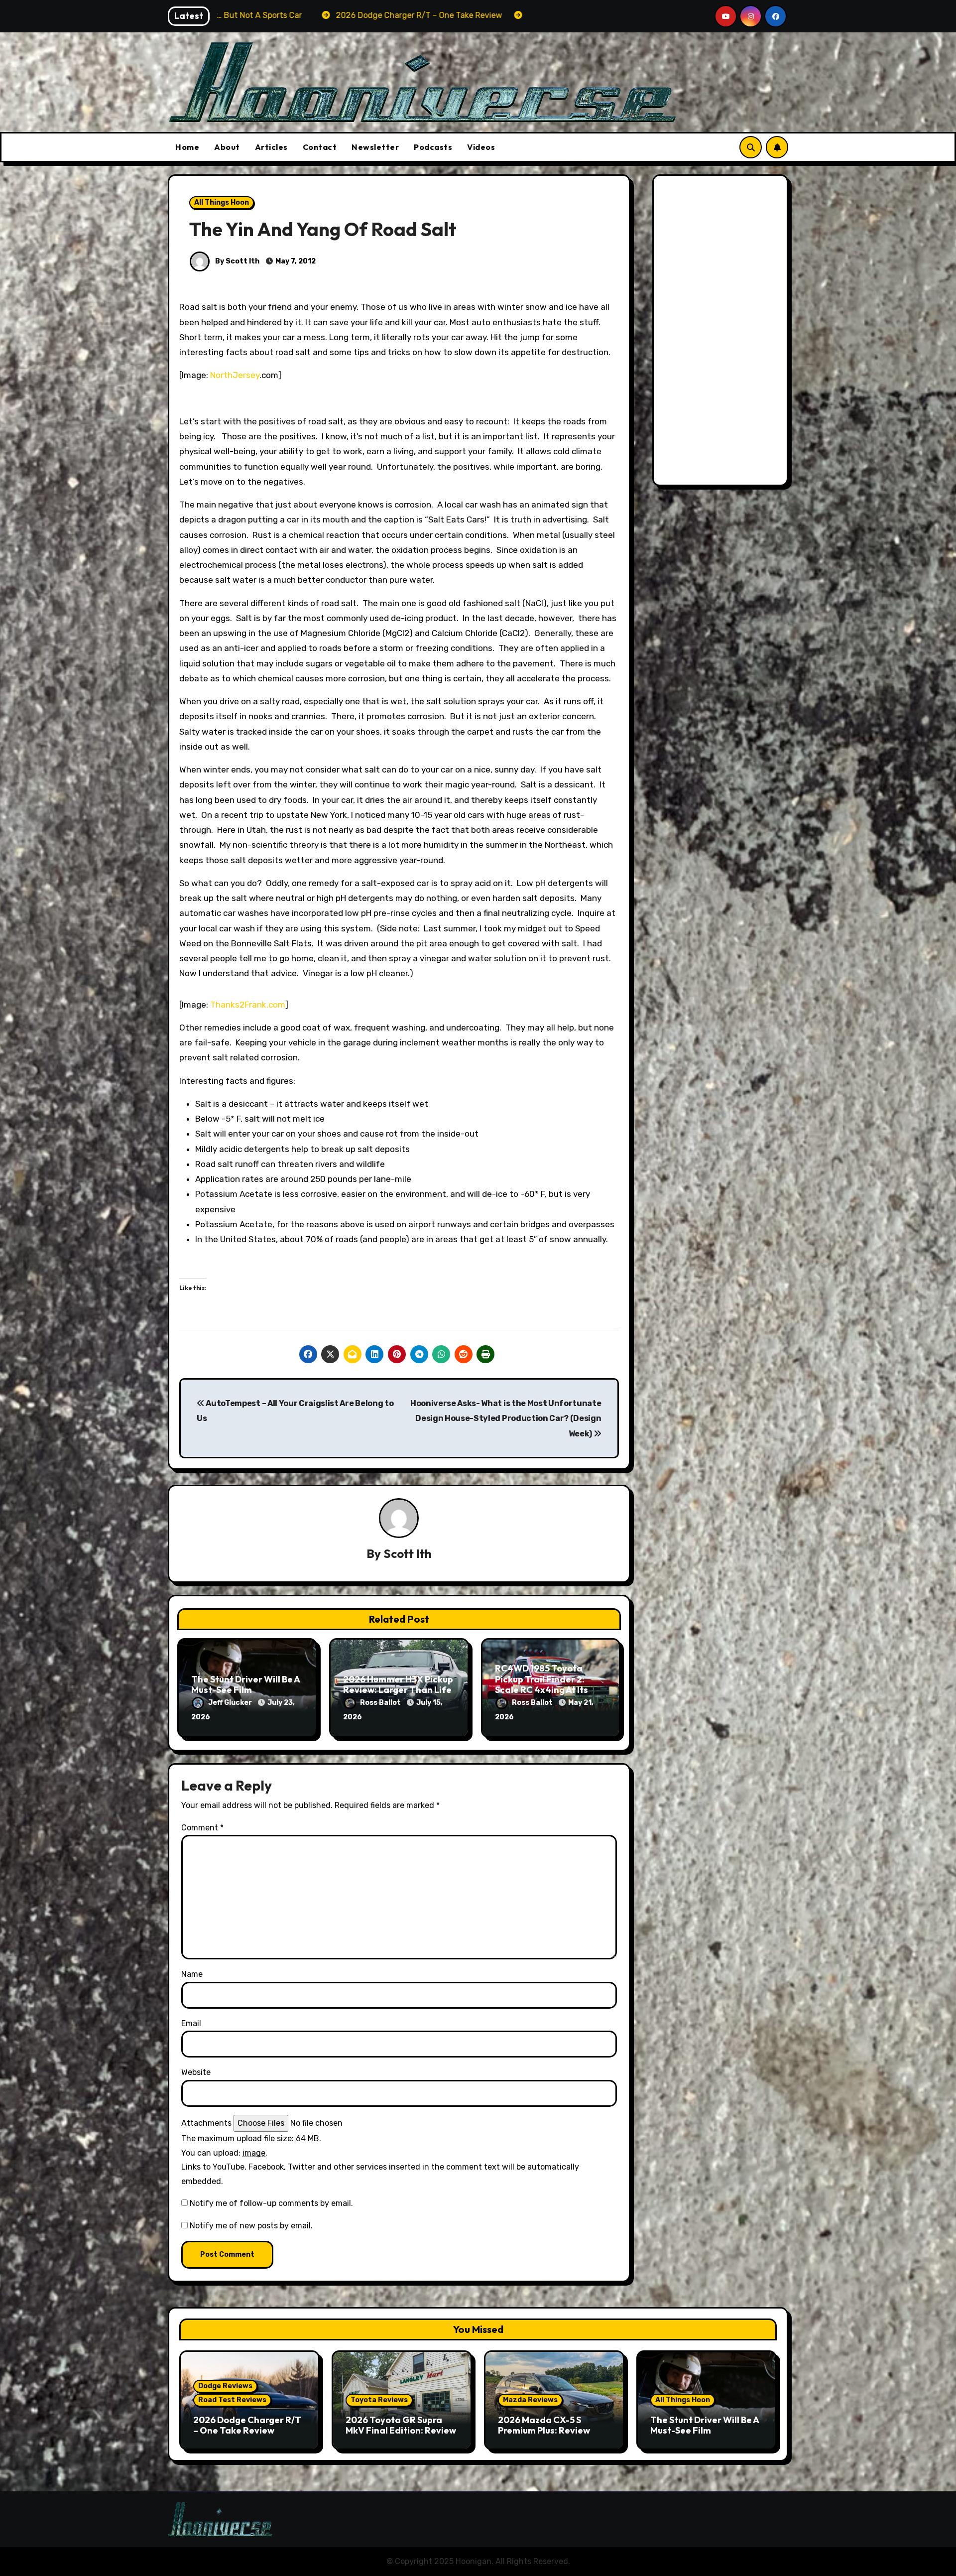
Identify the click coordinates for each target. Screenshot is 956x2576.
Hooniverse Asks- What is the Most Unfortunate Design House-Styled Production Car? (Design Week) (506, 1418)
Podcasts (433, 147)
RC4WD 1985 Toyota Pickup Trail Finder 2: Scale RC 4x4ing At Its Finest (541, 1684)
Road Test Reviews (232, 2400)
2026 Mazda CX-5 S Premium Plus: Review (544, 2425)
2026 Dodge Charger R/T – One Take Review (247, 2425)
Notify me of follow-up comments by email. (271, 2203)
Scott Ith (408, 1553)
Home (187, 147)
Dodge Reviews (225, 2386)
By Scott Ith (237, 261)
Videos (481, 147)
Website (196, 2072)
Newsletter (375, 147)
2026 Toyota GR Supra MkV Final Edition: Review (401, 2425)
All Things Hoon (222, 202)
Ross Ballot (381, 1703)
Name (192, 1974)
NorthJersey (235, 375)
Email (191, 2023)
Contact (320, 147)
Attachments (206, 2123)
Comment (202, 1828)
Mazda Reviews (530, 2400)
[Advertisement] (722, 333)
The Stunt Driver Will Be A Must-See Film (245, 1685)
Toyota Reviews (379, 2400)
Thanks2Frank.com (248, 1005)
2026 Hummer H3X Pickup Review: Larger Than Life (398, 1685)
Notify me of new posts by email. (251, 2226)
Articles (271, 147)
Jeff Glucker (231, 1703)
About (227, 147)
